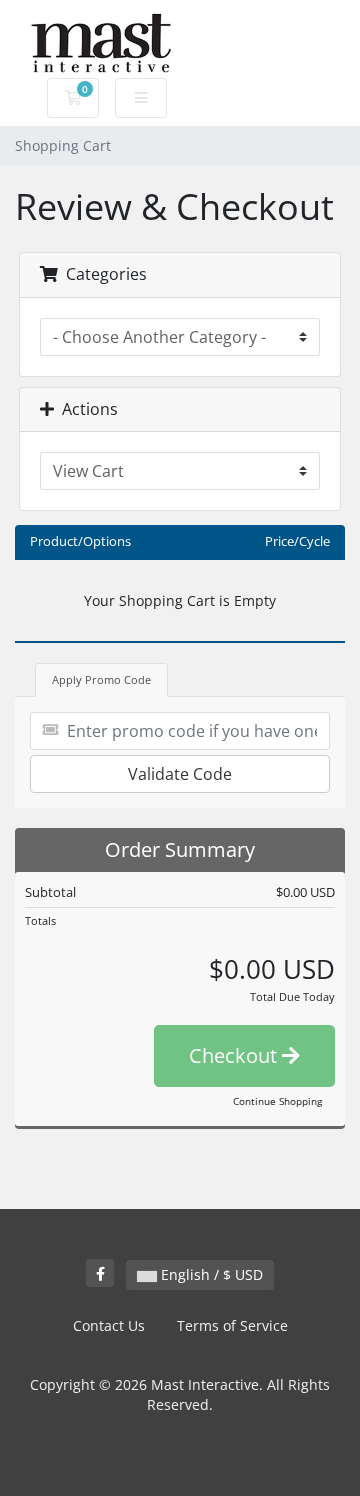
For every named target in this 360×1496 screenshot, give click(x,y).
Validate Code (180, 774)
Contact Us (109, 1325)
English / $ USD (210, 1274)
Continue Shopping (277, 1101)
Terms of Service (232, 1325)
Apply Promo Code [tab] (101, 679)
